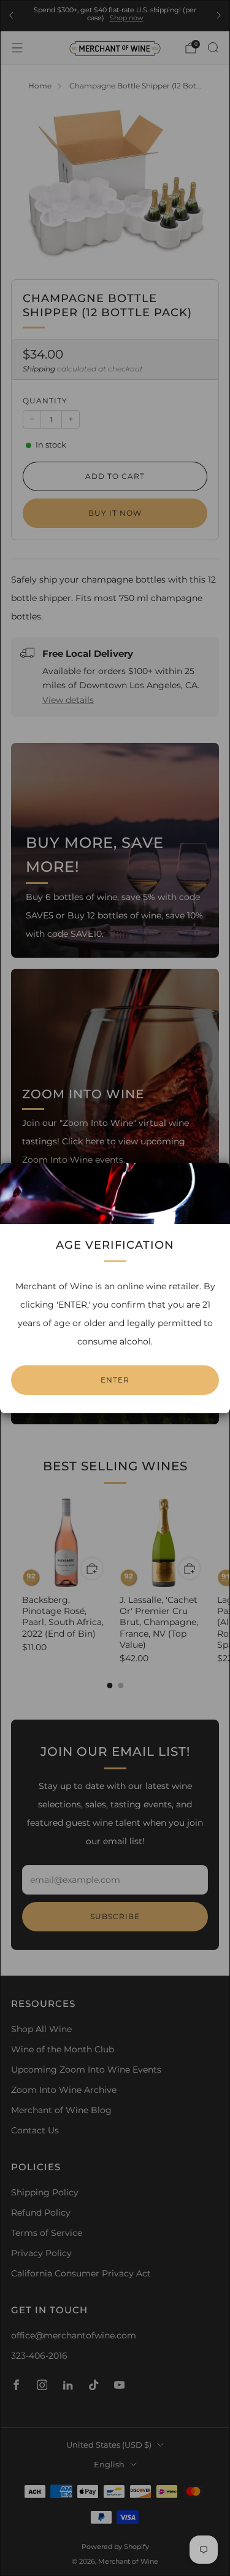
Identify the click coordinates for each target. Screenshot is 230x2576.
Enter (115, 1380)
